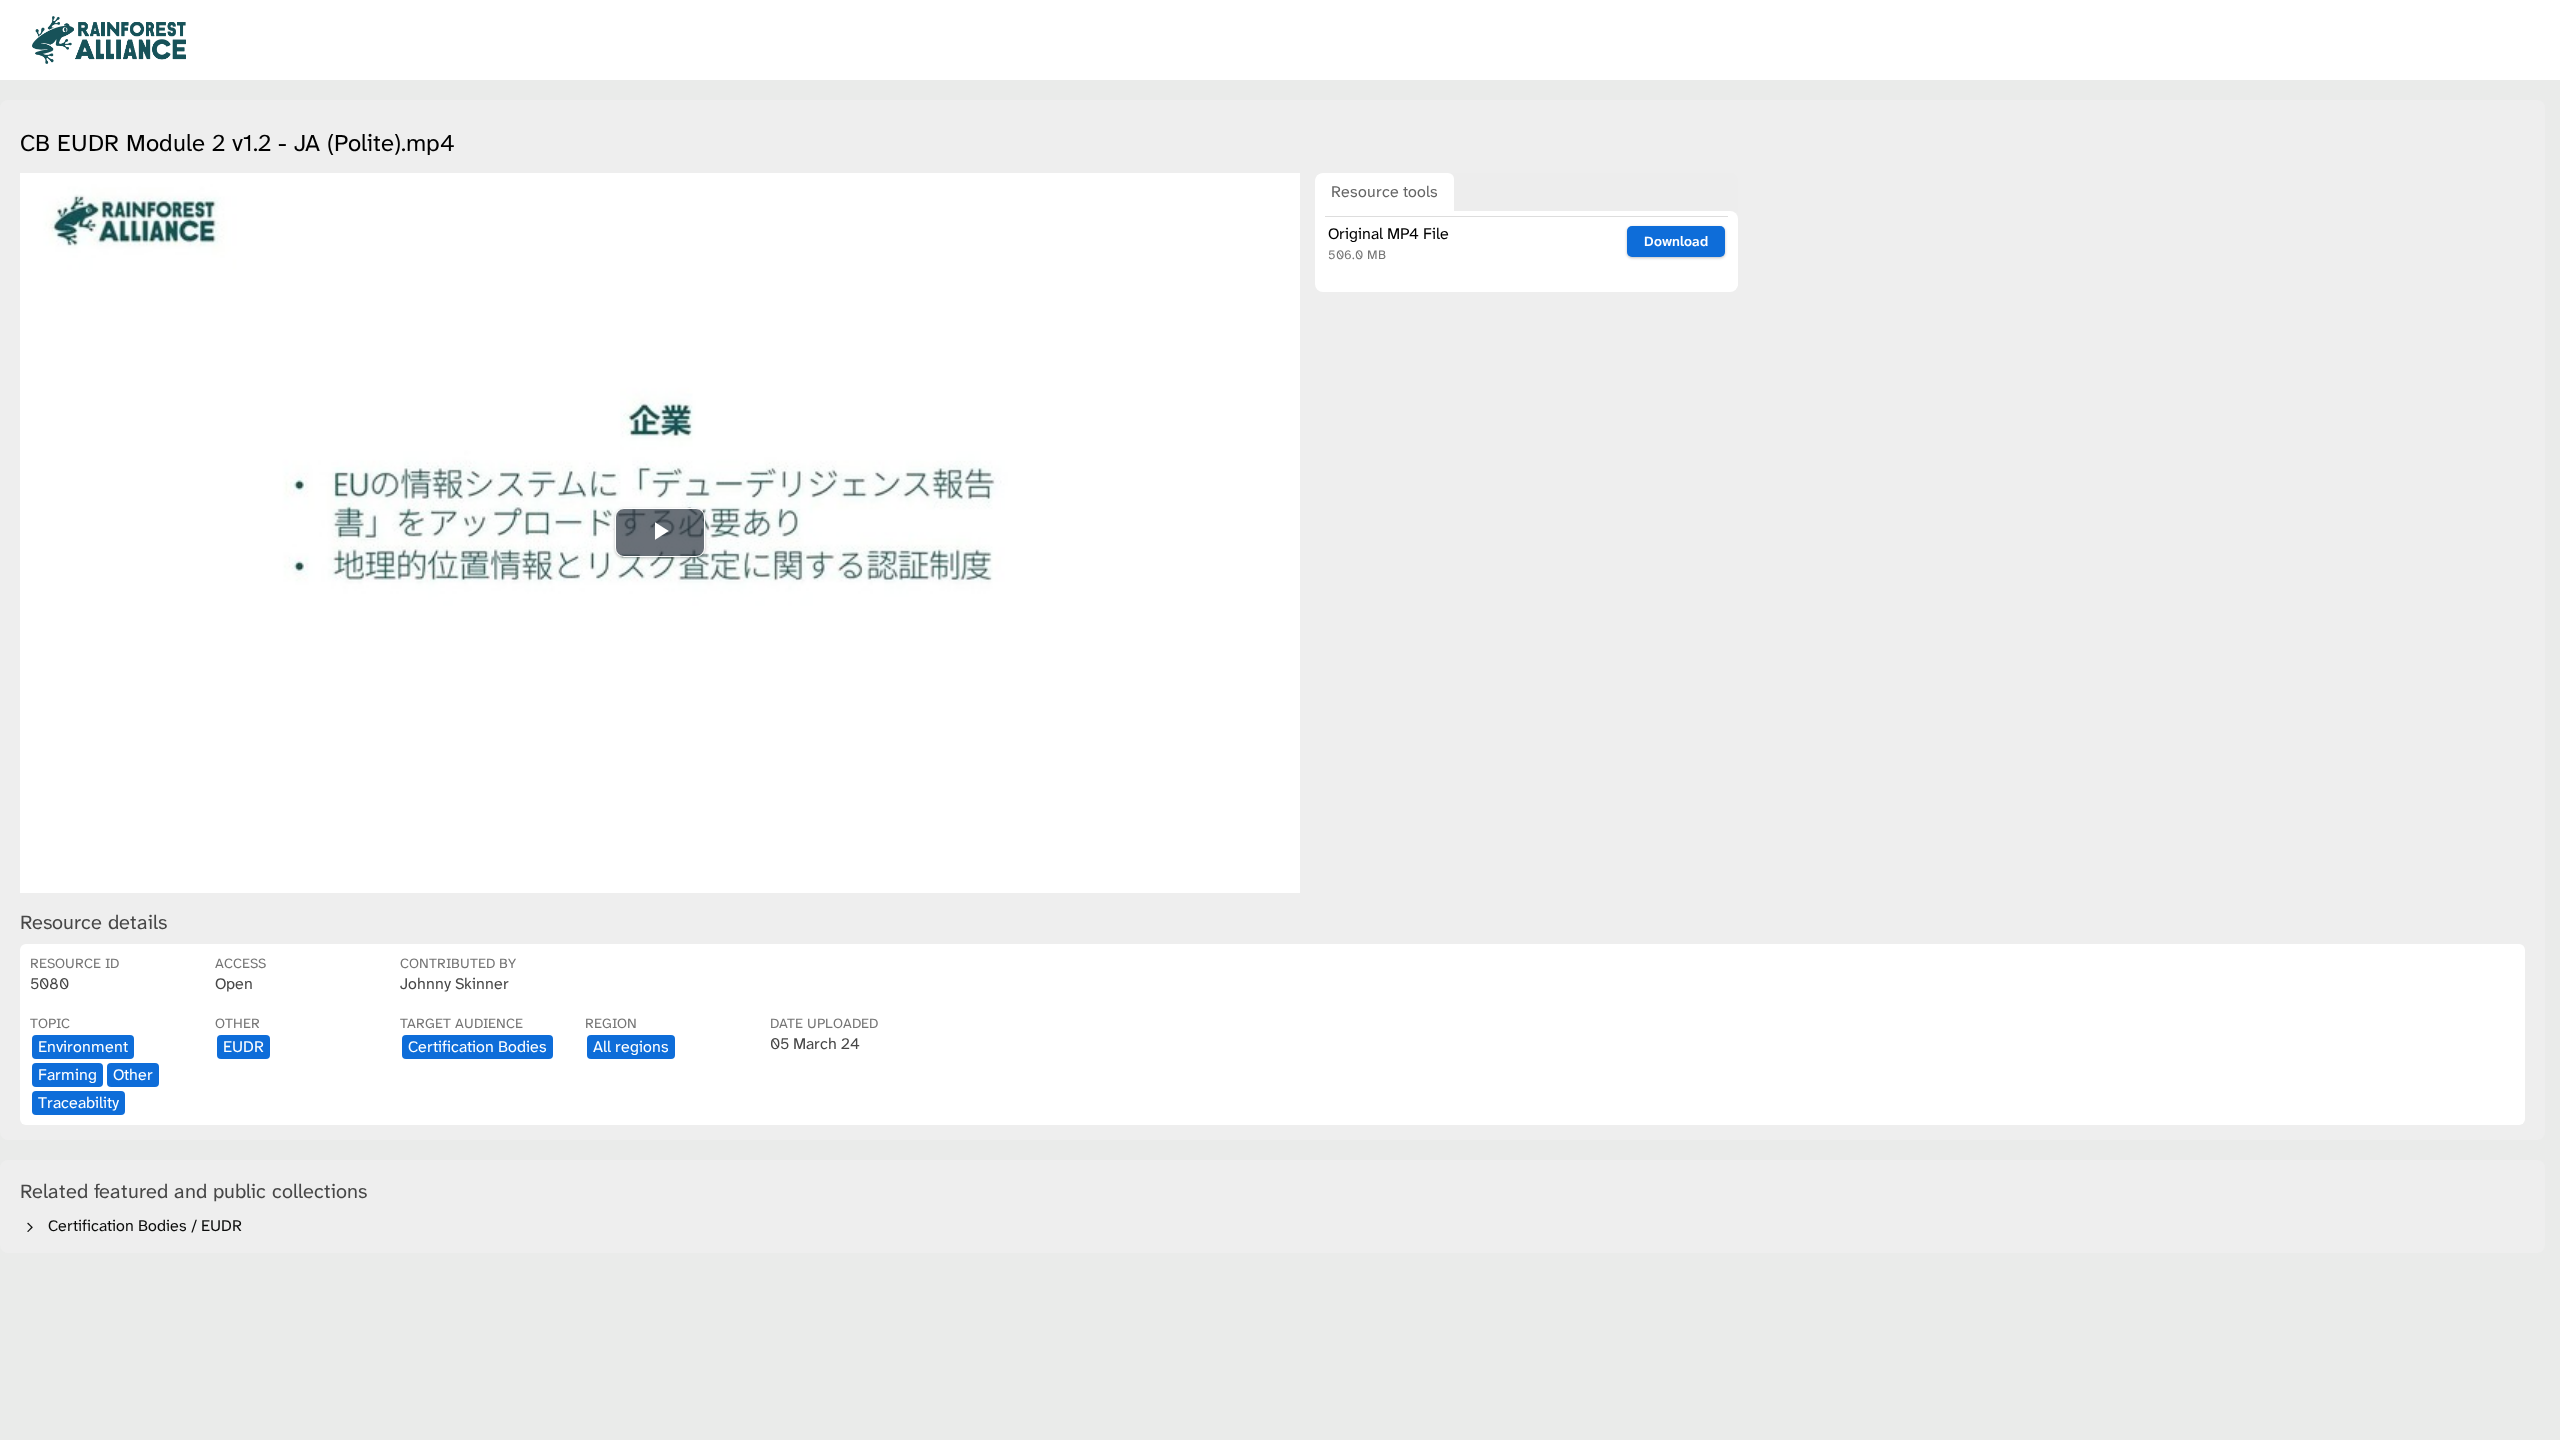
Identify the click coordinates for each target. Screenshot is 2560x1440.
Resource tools (1384, 191)
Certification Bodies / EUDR (141, 1225)
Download (1676, 241)
